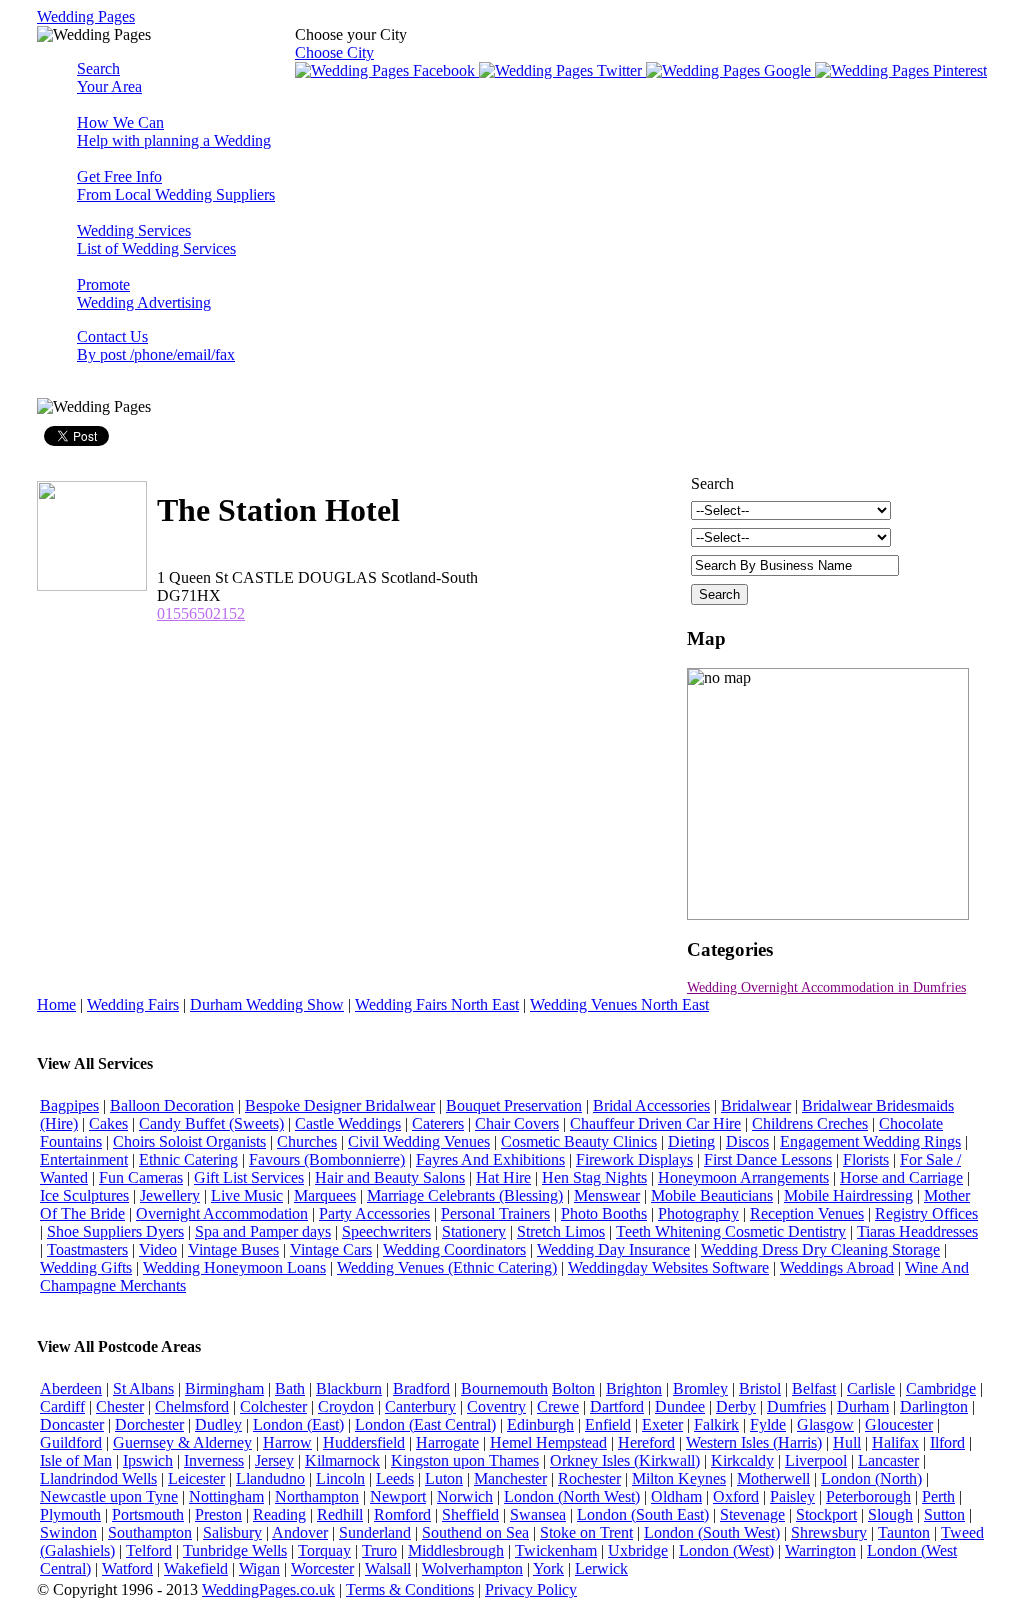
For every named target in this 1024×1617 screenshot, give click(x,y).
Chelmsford (192, 1406)
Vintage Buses (233, 1249)
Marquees (325, 1195)
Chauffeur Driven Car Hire (655, 1123)
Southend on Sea (475, 1532)
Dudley (218, 1424)
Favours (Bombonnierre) (327, 1159)
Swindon (68, 1532)
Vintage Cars (331, 1249)
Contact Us (156, 345)
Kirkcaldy (742, 1460)
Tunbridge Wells (235, 1550)
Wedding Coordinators (454, 1249)
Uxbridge (638, 1550)
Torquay (324, 1550)
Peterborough (868, 1496)
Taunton (904, 1532)
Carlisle (871, 1388)
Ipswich (148, 1460)
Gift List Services (249, 1177)
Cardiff (62, 1406)
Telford (149, 1550)
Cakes (108, 1123)
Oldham (676, 1496)
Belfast (814, 1388)
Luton (444, 1478)
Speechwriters (386, 1231)
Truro (379, 1550)
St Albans (143, 1388)
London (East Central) (425, 1424)
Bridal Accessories (651, 1105)
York (548, 1568)
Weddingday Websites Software (668, 1267)
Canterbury (420, 1406)
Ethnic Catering (188, 1159)
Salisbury (232, 1532)
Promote (144, 293)
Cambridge (941, 1388)
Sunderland (375, 1532)
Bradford (421, 1388)
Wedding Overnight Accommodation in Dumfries (826, 987)
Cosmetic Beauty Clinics (579, 1141)
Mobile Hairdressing (848, 1195)
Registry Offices (926, 1213)
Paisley (792, 1496)
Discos (747, 1141)
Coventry (496, 1406)
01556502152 (201, 613)
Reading (279, 1514)
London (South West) (712, 1532)
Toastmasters (87, 1249)
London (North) (871, 1478)
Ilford (947, 1442)
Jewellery (170, 1195)
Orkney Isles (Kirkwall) (625, 1460)
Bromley (700, 1388)
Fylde (768, 1424)
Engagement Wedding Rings (870, 1141)
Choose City (334, 52)
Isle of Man (76, 1460)
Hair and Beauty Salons (390, 1177)
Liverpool (816, 1460)
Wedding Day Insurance (613, 1249)
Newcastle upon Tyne (109, 1496)
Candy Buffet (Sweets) (211, 1123)
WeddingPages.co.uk (268, 1589)
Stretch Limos (561, 1231)
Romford (402, 1514)
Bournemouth (504, 1388)
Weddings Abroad (837, 1267)
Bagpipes (69, 1105)
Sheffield (470, 1514)
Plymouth (70, 1514)
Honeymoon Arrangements (743, 1177)
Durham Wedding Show (267, 1004)
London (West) (726, 1550)
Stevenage (752, 1514)
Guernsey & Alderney (182, 1442)
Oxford (736, 1496)
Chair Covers (517, 1123)
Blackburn (349, 1388)
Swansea (538, 1514)
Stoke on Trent (586, 1532)
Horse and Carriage (901, 1177)
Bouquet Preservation (514, 1105)
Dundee (680, 1406)
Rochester (589, 1478)
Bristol (760, 1388)
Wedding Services (156, 239)
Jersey (274, 1460)
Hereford (646, 1442)
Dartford (617, 1406)
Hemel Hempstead (548, 1442)
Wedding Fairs (133, 1004)
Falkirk (716, 1424)
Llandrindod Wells (98, 1478)
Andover (300, 1532)
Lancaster (888, 1460)
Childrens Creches (810, 1123)
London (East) (298, 1424)
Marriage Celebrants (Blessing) (465, 1195)
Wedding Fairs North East (437, 1004)
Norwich (465, 1496)
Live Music (247, 1195)
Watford (127, 1568)
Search (109, 77)
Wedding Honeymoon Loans (234, 1267)
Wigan (259, 1568)
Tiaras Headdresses (917, 1231)
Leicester (196, 1478)
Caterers (438, 1123)
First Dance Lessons (768, 1159)
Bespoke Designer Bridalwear (340, 1105)
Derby (736, 1406)
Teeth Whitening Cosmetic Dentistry (731, 1231)
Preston (218, 1514)
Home (56, 1004)
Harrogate (447, 1442)
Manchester (510, 1478)
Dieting (691, 1141)
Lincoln (340, 1478)
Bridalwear (756, 1105)
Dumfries (796, 1406)
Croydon (346, 1406)
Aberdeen (71, 1388)
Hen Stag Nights (594, 1177)
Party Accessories (374, 1213)
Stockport (826, 1514)
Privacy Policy (531, 1589)
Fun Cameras (141, 1177)
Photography (698, 1213)
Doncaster (72, 1424)
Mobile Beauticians (712, 1195)
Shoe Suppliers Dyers (115, 1231)
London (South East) (643, 1514)
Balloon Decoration (172, 1105)
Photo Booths (604, 1213)
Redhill (340, 1514)
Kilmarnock (342, 1460)
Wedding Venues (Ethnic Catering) (447, 1267)
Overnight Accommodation (222, 1213)
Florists (866, 1159)
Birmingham (224, 1388)
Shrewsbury (829, 1532)
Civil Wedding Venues (419, 1141)
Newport (398, 1496)
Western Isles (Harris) (754, 1442)
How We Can (174, 131)
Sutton (944, 1514)
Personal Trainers (495, 1213)
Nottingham (226, 1496)
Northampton (317, 1496)
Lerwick (601, 1568)
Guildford (71, 1442)
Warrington (820, 1550)
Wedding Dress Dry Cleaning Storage (820, 1249)
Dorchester (149, 1424)
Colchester (273, 1406)
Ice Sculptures (84, 1195)
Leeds (395, 1478)
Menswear (607, 1195)
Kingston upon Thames (465, 1460)
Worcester (322, 1568)
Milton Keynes (679, 1478)
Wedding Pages (86, 16)
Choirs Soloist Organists (189, 1141)
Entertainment (84, 1159)
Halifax (895, 1442)
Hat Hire (503, 1177)
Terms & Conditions (410, 1589)
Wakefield (196, 1568)
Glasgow (825, 1424)
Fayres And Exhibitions (490, 1159)
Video (158, 1249)
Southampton (150, 1532)
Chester (120, 1406)
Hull (847, 1442)
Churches (307, 1141)
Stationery (474, 1231)
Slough (890, 1514)
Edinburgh (540, 1424)
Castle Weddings (348, 1123)
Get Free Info (176, 185)
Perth (938, 1496)
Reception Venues (807, 1213)
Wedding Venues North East (619, 1004)
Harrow (287, 1442)
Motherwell (773, 1478)
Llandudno (270, 1478)
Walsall (388, 1568)
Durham (863, 1406)
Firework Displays (634, 1159)
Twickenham (556, 1550)
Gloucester (899, 1424)
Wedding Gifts (86, 1267)
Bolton (573, 1388)
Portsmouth (148, 1514)
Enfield (608, 1424)
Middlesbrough (456, 1550)
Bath (290, 1388)
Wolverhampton (472, 1568)
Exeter (662, 1424)
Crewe (558, 1406)
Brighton (634, 1388)
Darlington (934, 1406)
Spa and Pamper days (263, 1231)
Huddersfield (364, 1442)
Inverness (214, 1460)
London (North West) (572, 1496)
